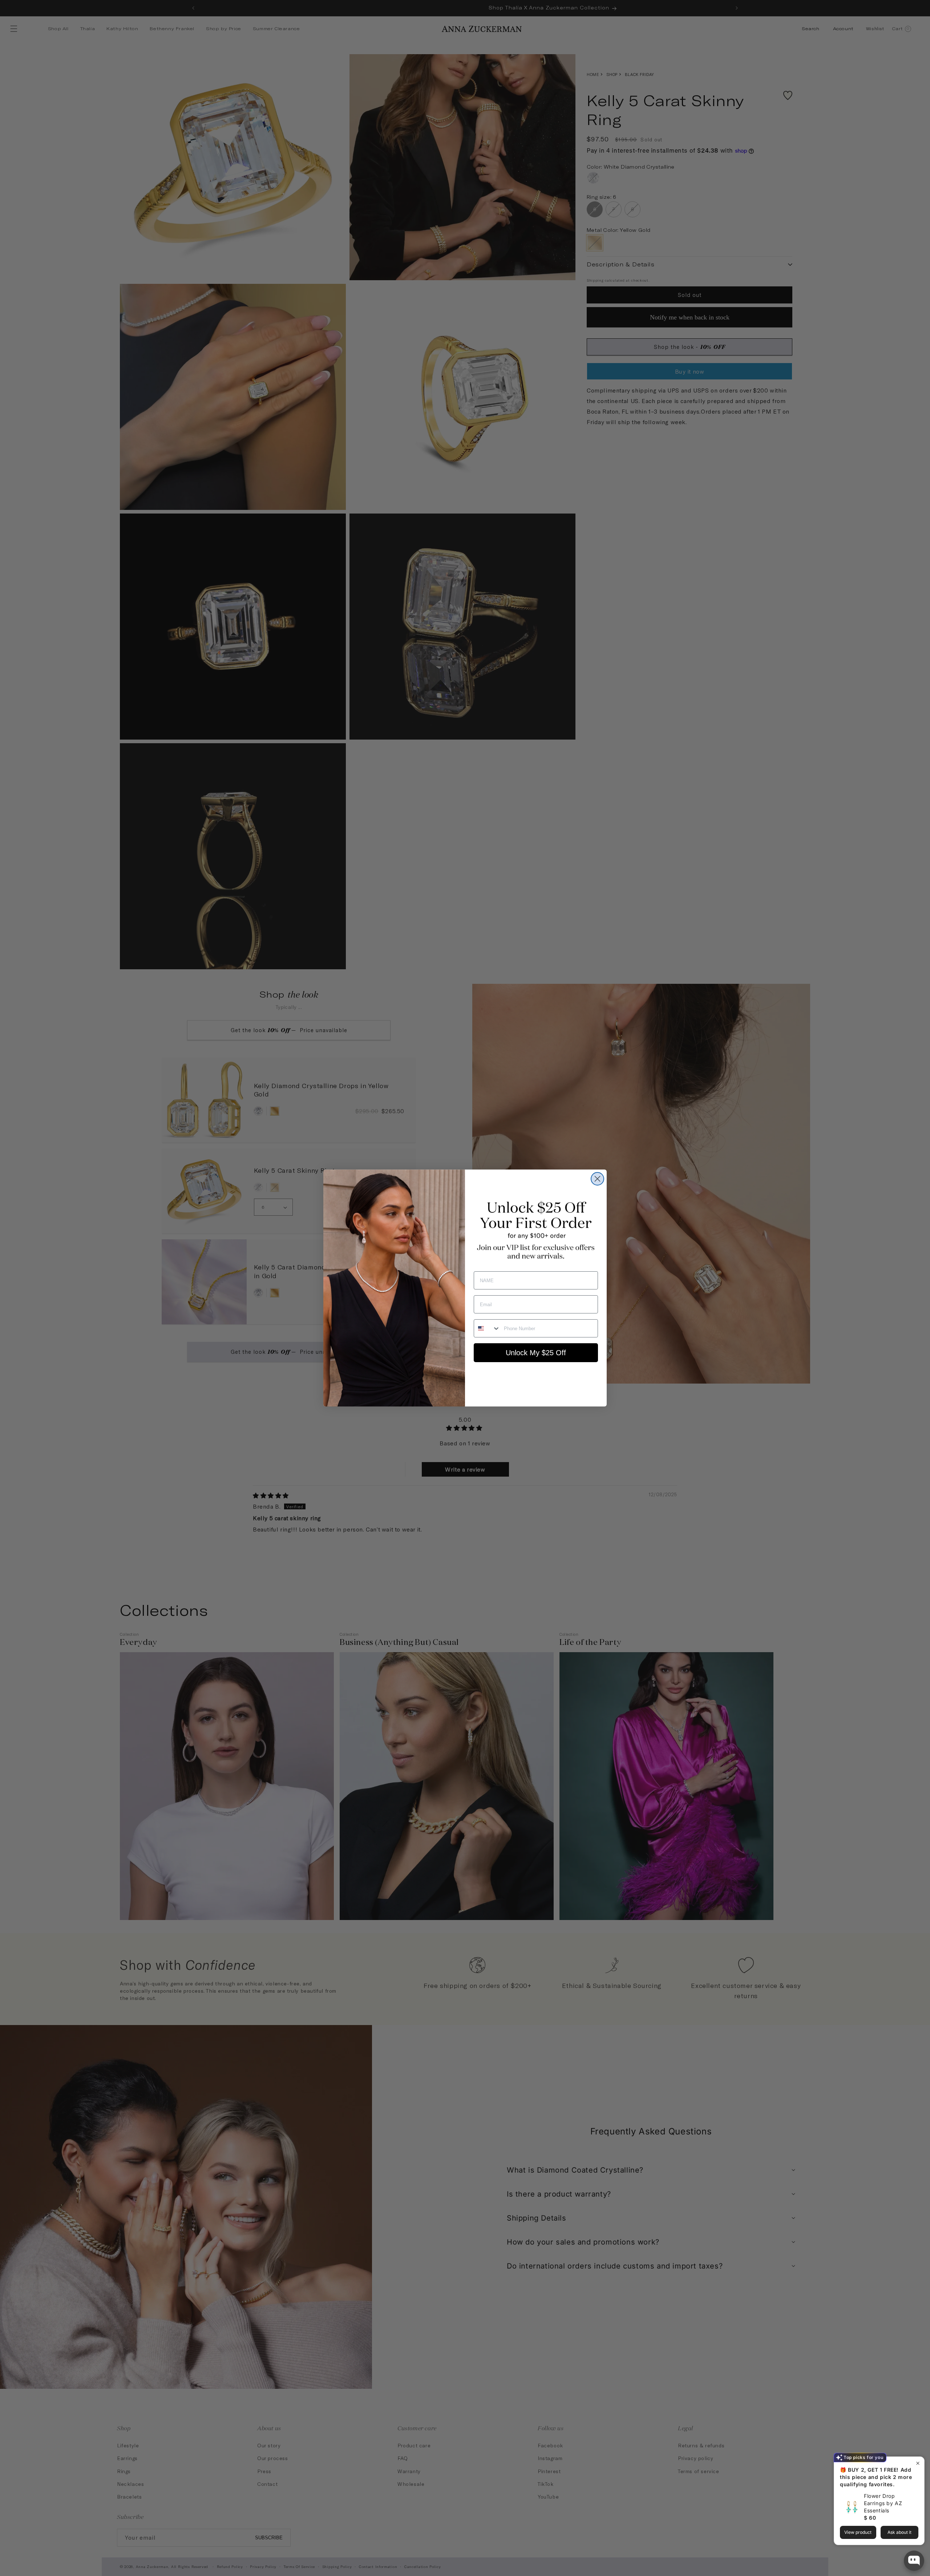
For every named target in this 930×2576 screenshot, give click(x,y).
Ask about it (899, 2532)
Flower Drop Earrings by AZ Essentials (883, 2503)
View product (858, 2532)
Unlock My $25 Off (536, 1353)
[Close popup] (918, 2463)
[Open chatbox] (914, 2561)
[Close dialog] (597, 1179)
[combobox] (487, 1328)
